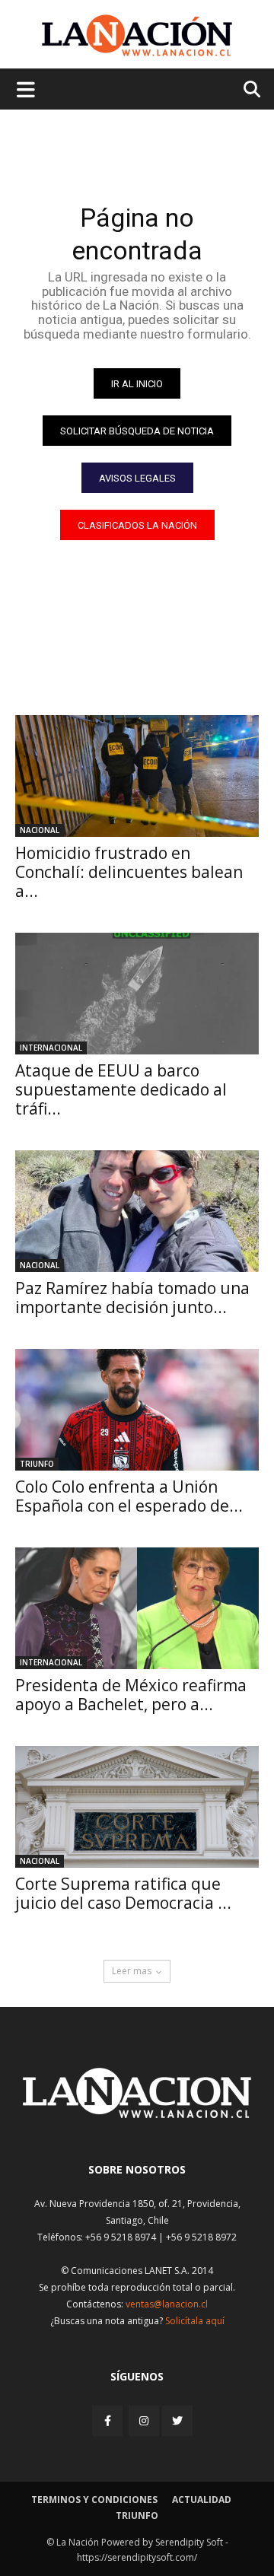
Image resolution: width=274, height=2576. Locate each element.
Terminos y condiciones (94, 2500)
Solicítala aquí (195, 2321)
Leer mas (132, 1971)
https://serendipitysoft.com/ (137, 2557)
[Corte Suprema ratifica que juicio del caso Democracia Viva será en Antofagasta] (137, 1807)
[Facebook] (109, 2420)
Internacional (51, 1048)
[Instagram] (144, 2420)
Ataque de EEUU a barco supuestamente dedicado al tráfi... (121, 1089)
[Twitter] (177, 2421)
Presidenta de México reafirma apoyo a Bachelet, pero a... (131, 1695)
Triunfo (37, 1464)
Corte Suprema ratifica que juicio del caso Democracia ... (123, 1893)
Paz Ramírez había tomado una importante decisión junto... (132, 1298)
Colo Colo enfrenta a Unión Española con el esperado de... (129, 1496)
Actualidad (202, 2500)
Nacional (40, 830)
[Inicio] (137, 2114)
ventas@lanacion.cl (167, 2304)
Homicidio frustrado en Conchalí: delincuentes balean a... (129, 872)
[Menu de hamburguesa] (26, 89)
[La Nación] (137, 35)
